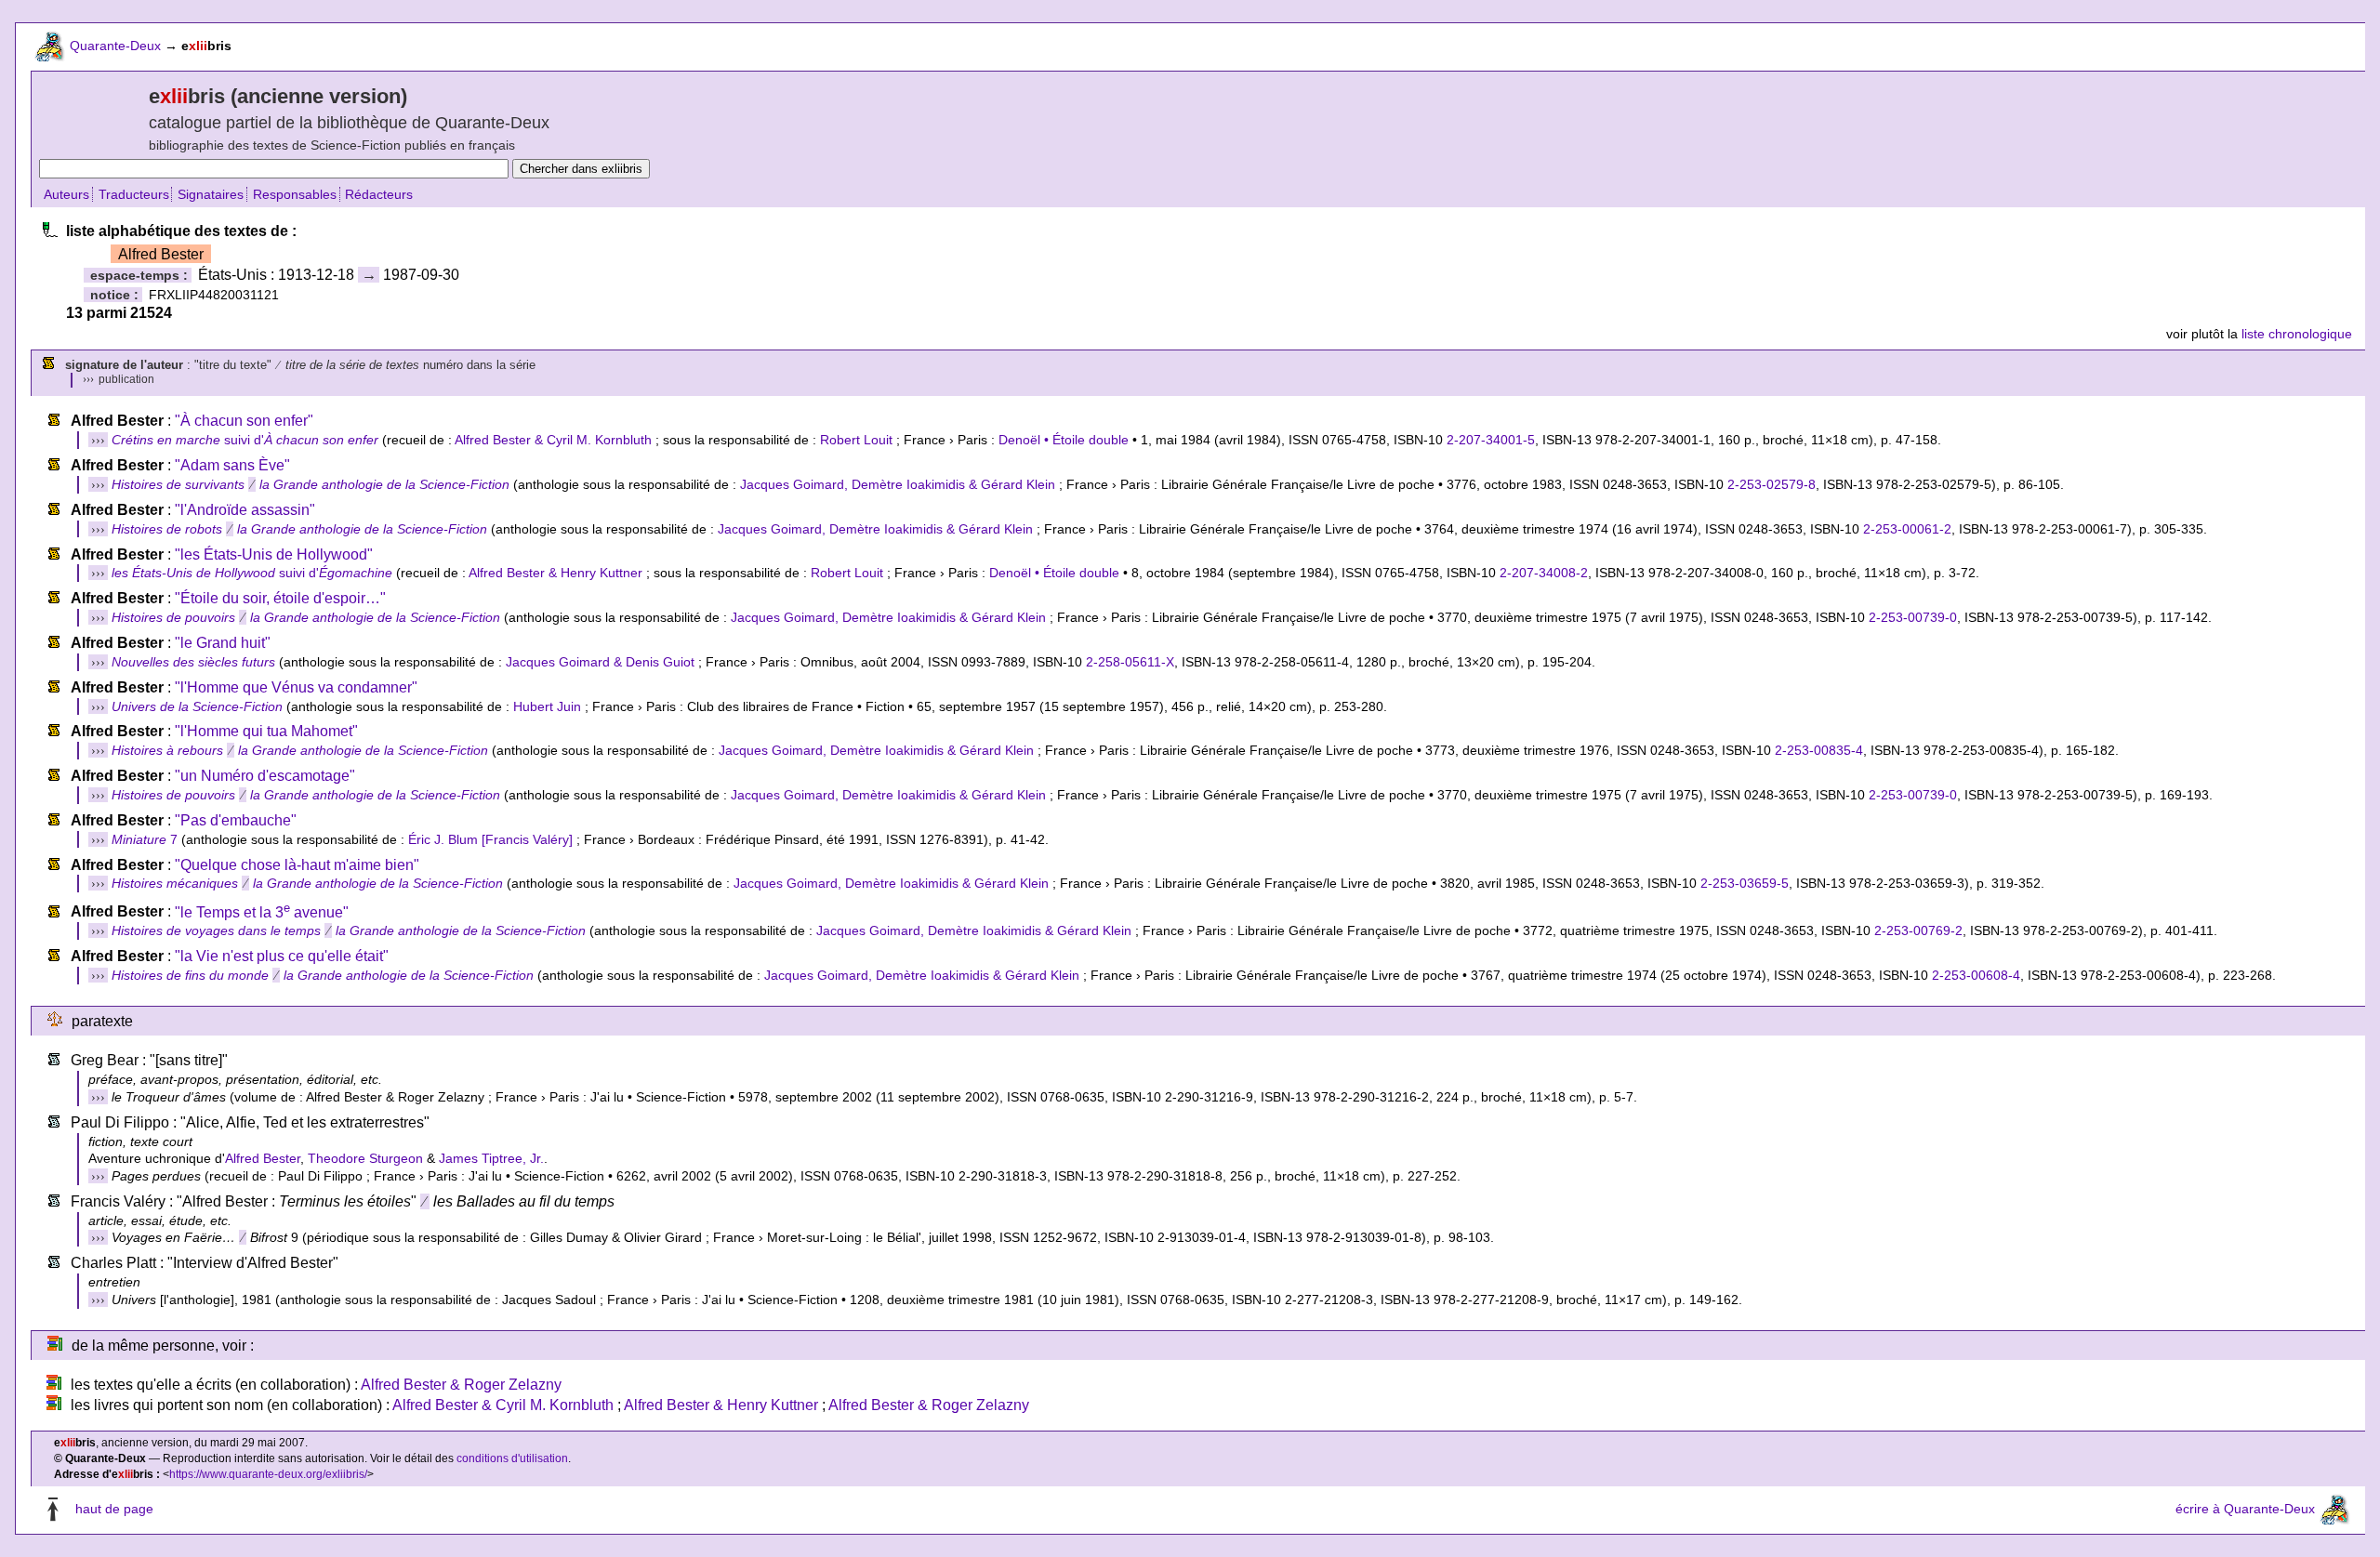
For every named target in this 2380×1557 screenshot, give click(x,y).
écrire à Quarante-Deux (2245, 1510)
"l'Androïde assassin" (245, 510)
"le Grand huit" (223, 643)
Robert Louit (856, 440)
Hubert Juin (547, 706)
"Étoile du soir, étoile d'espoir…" (280, 598)
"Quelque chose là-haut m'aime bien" (297, 865)
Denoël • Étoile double (1064, 440)
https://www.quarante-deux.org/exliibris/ (268, 1474)
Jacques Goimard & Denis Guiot (600, 662)
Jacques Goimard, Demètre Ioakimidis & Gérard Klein (898, 484)
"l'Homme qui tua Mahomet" (266, 731)
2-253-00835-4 (1819, 750)
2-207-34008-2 (1544, 573)
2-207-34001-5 (1491, 440)
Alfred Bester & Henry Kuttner (555, 573)
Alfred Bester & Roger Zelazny (461, 1385)
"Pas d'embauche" (236, 820)
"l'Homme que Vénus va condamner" (296, 687)
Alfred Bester (263, 1158)
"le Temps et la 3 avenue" (262, 912)
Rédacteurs (379, 194)
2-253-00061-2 (1907, 529)
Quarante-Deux (115, 46)
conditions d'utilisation (512, 1458)
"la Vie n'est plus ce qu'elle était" (282, 956)
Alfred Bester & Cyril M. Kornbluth (553, 440)
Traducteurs (134, 194)
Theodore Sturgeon (365, 1158)
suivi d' (245, 440)
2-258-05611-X (1130, 662)
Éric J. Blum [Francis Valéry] (490, 839)
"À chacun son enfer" (244, 421)
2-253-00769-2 (1918, 930)
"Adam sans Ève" (232, 465)
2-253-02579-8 (1772, 484)
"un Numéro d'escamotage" (265, 776)
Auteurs (66, 194)
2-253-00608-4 (1976, 975)
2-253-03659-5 (1745, 883)
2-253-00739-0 (1913, 617)
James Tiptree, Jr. (491, 1158)
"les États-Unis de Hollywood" (274, 554)
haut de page (114, 1510)
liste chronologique (2297, 334)
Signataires (211, 194)
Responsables (295, 194)
